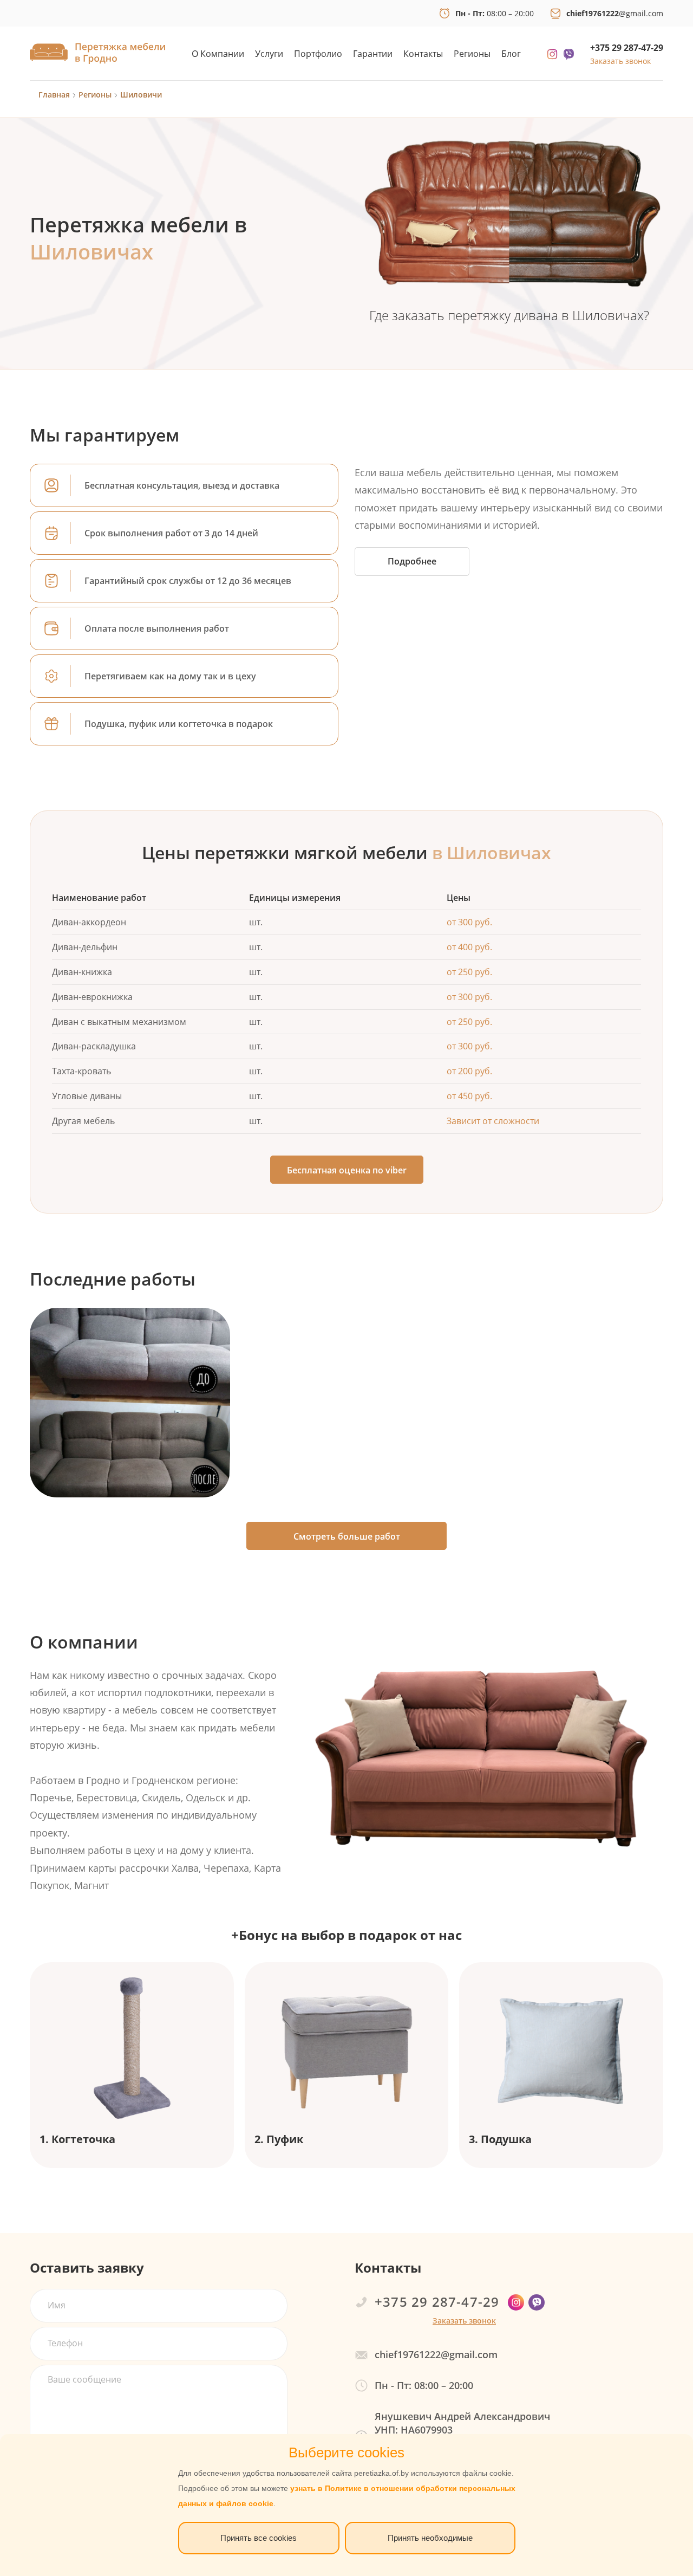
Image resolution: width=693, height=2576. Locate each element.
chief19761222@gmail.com (436, 2354)
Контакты (423, 54)
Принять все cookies (259, 2538)
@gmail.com (615, 13)
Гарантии (373, 54)
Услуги (269, 54)
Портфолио (318, 54)
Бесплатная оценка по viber (347, 1170)
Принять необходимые (430, 2538)
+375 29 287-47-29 (627, 48)
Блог (511, 54)
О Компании (218, 54)
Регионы (472, 54)
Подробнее (412, 561)
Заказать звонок (620, 61)
